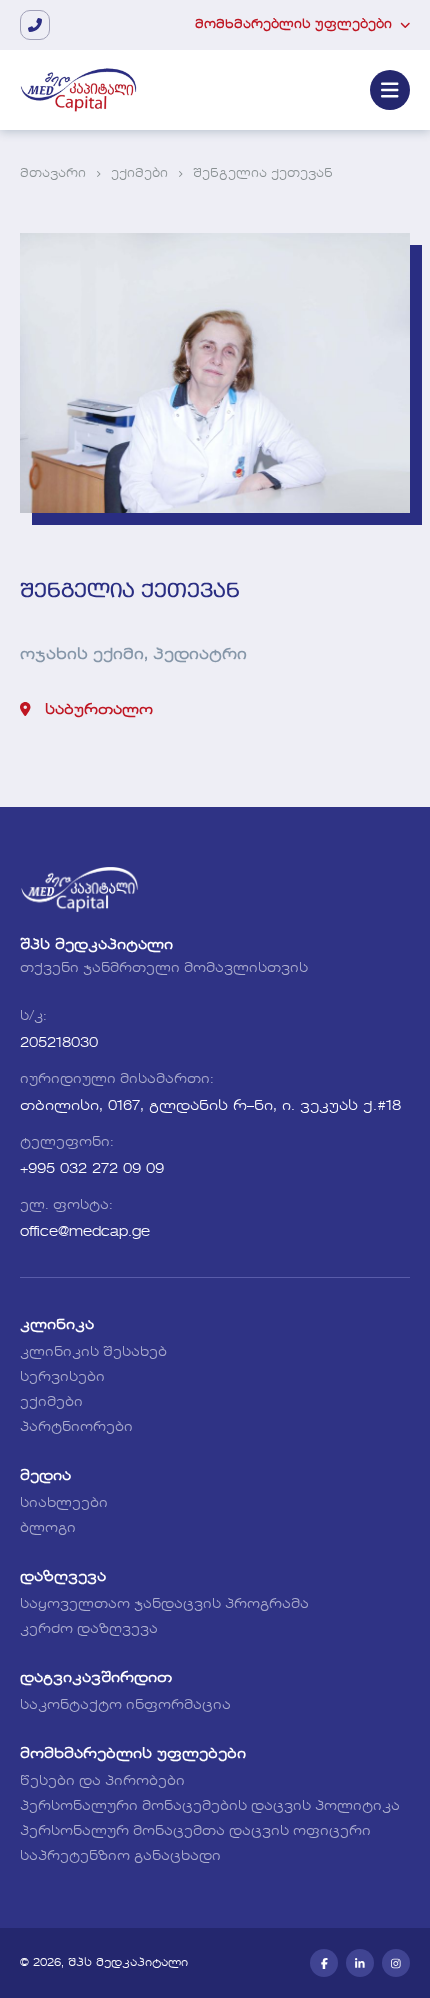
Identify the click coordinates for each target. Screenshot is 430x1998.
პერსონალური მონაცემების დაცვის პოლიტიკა (210, 1806)
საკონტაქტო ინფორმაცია (125, 1705)
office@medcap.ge (85, 1232)
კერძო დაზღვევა (89, 1629)
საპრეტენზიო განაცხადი (120, 1856)
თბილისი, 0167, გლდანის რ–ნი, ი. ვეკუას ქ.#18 (210, 1106)
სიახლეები (64, 1503)
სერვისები (62, 1377)
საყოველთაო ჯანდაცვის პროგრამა (164, 1604)
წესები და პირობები (102, 1781)
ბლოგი (48, 1528)
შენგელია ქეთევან (263, 174)
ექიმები (139, 174)
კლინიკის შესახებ (93, 1352)
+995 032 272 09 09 (92, 1169)
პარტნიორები (76, 1427)
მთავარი (53, 174)
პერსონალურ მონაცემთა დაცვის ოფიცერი (195, 1831)
